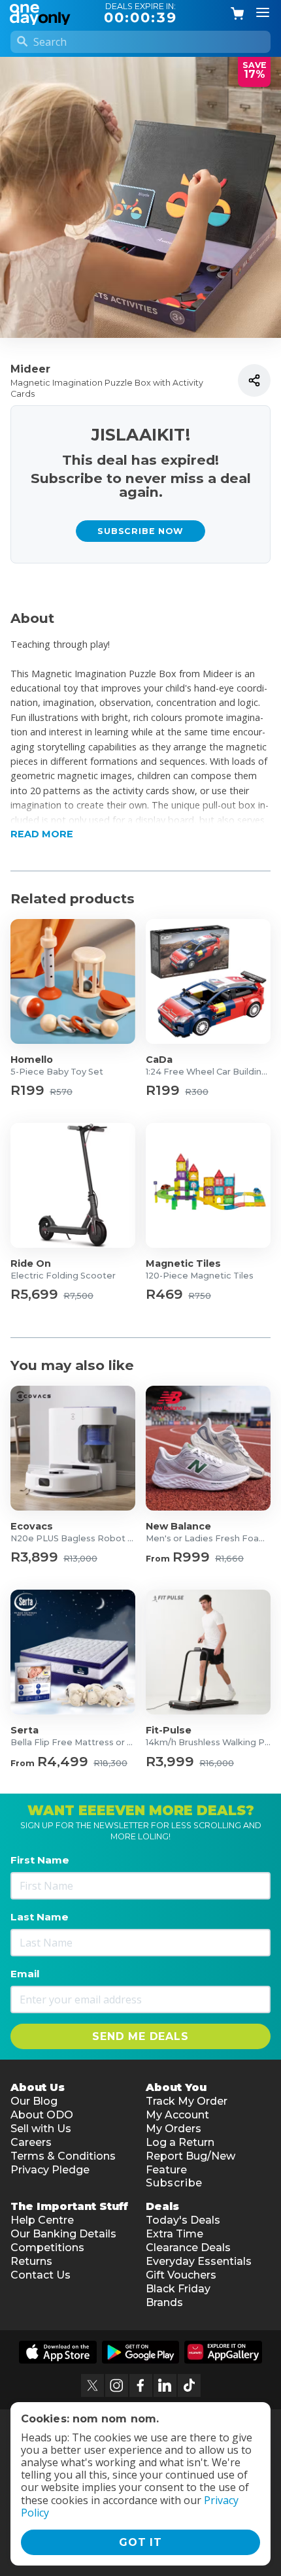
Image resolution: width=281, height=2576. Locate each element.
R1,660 (229, 1559)
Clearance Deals (188, 2248)
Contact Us (41, 2275)
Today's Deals (183, 2220)
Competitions (47, 2248)
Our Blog (34, 2101)
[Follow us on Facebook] (141, 2385)
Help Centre (42, 2220)
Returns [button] (31, 2261)
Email (25, 1974)
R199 (27, 1091)
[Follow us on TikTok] (189, 2385)
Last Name (40, 1917)
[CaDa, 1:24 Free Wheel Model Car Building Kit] (208, 981)
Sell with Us (41, 2129)
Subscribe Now (140, 531)
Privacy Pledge (50, 2170)
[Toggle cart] (238, 14)
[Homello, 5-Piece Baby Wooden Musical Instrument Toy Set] (73, 981)
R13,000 (80, 1559)
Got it (140, 2542)
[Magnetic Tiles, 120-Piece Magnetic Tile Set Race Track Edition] (208, 1185)
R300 (197, 1093)
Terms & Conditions (63, 2156)
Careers (31, 2142)
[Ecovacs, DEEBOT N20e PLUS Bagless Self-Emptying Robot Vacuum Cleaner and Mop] (73, 1448)
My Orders (174, 2129)
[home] (42, 13)
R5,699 (34, 1295)
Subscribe (174, 2183)
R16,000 (217, 1764)
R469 (164, 1295)
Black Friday (178, 2289)
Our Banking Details (63, 2234)
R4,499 (63, 1762)
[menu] (263, 13)
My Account (177, 2115)
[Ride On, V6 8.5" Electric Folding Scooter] (73, 1185)
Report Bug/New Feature (190, 2163)
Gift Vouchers (181, 2275)
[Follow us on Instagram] (117, 2385)
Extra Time (174, 2234)
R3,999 (170, 1762)
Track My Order (187, 2101)
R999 (191, 1557)
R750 (200, 1296)
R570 (61, 1093)
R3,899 (34, 1557)
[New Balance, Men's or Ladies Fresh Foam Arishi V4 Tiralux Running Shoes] (208, 1448)
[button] (140, 820)
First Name (40, 1860)
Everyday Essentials (199, 2261)
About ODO (42, 2115)
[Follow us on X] (92, 2385)
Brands (164, 2302)
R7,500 (78, 1296)
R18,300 (110, 1764)
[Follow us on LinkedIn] (165, 2385)
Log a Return (180, 2142)
